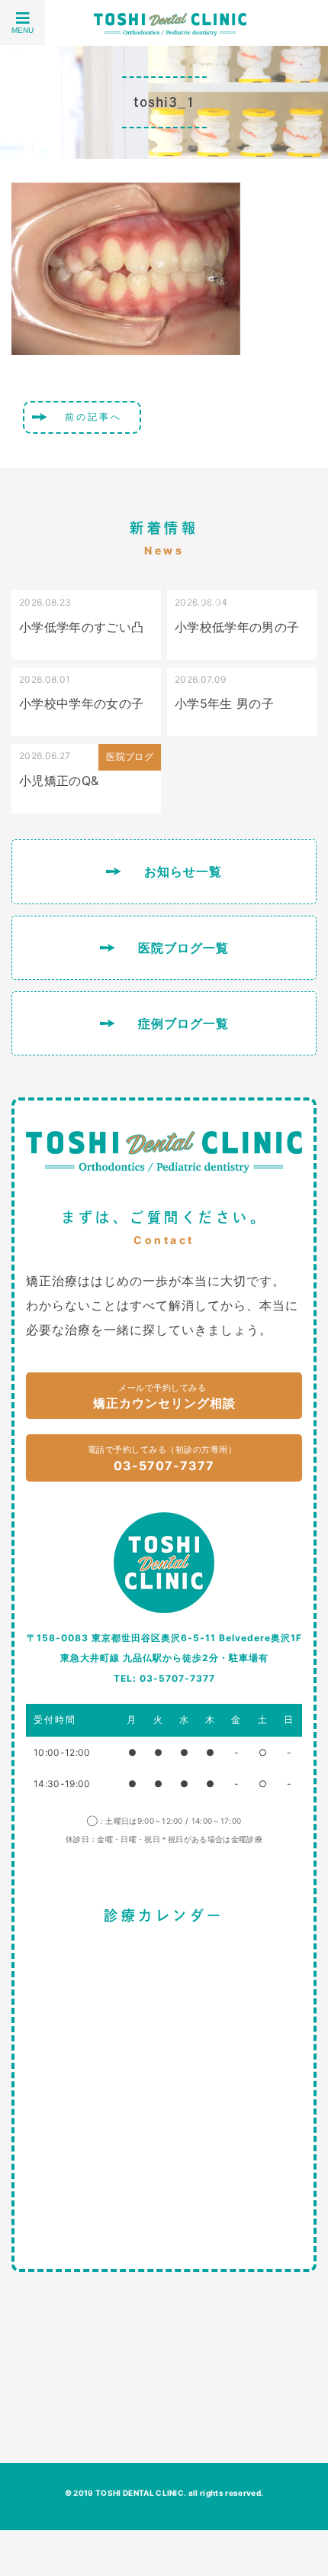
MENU (23, 30)
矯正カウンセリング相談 (164, 1397)
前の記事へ (93, 417)
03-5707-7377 (162, 1459)
